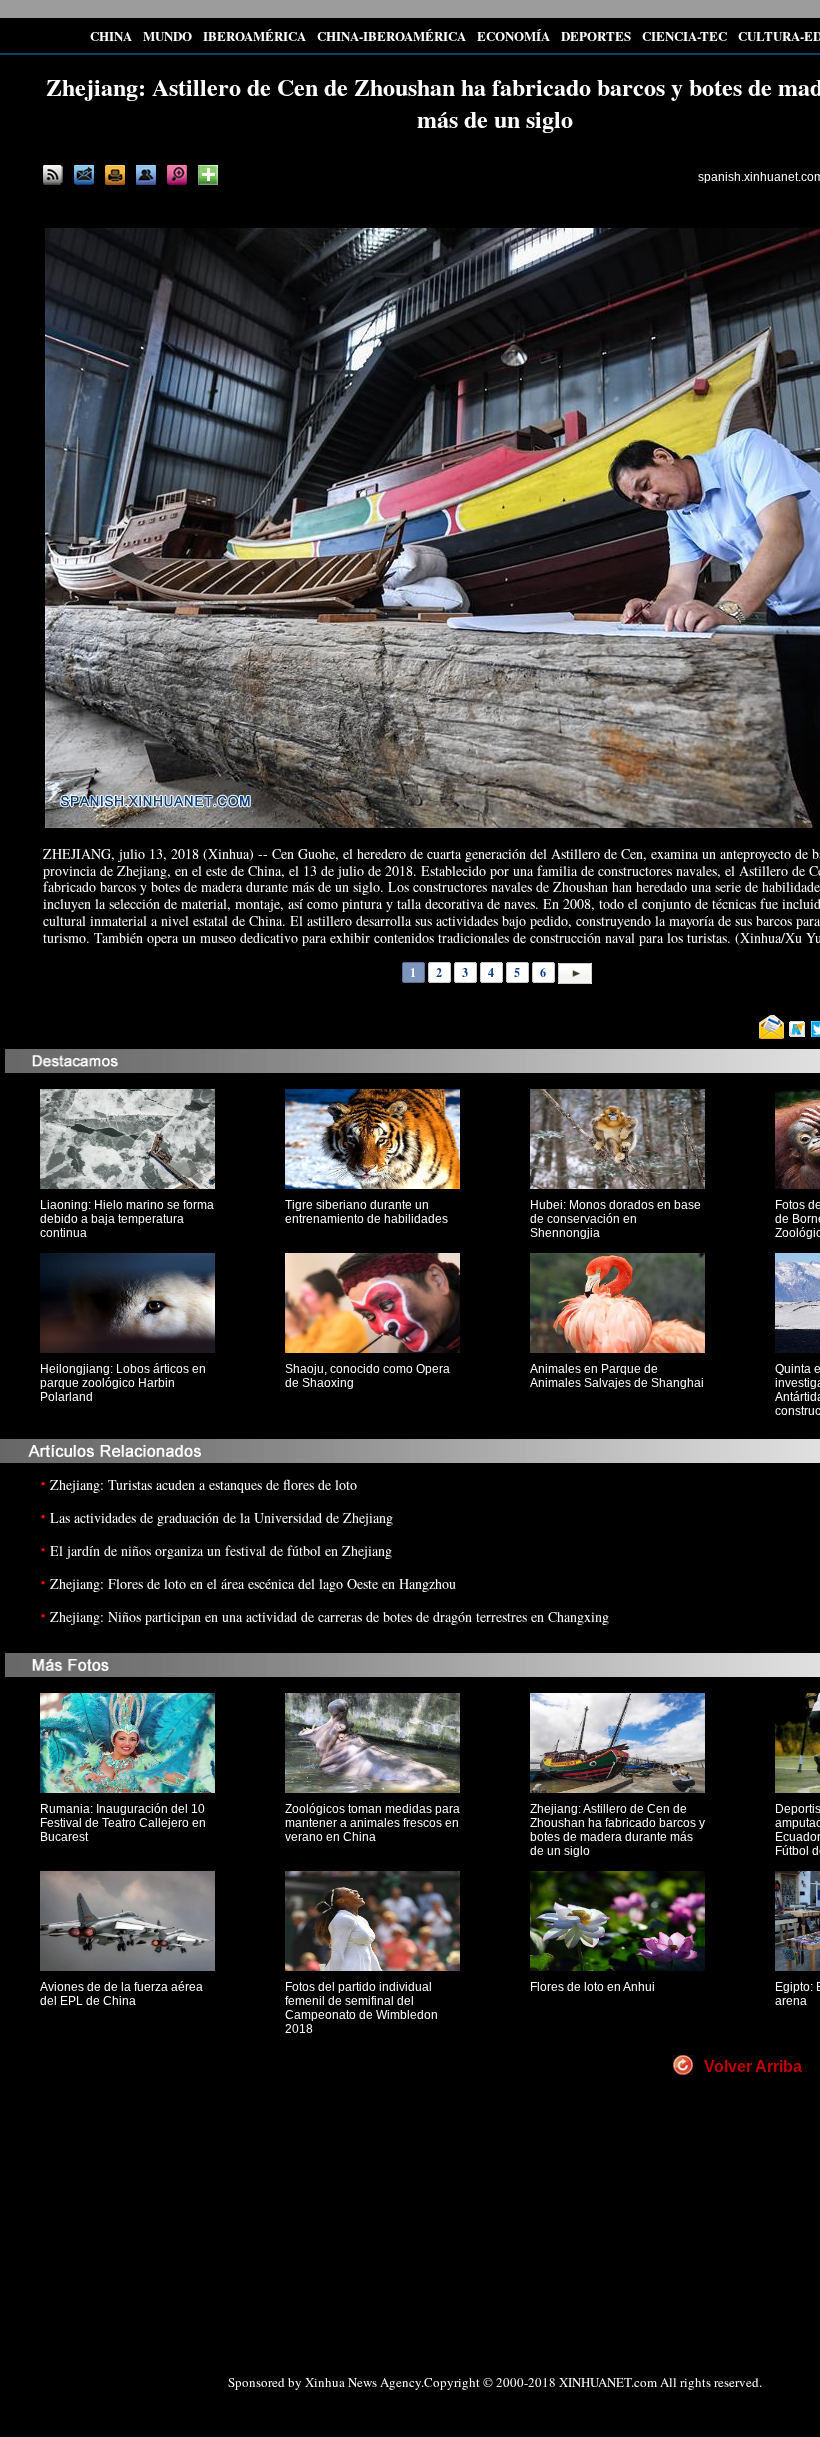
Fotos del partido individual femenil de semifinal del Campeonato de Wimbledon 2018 (361, 2008)
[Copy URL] (146, 175)
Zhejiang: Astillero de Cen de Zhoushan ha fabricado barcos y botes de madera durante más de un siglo (617, 1830)
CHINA (111, 35)
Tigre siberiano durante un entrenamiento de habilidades (366, 1212)
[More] (208, 175)
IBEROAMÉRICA (254, 35)
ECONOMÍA (513, 35)
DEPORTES (596, 35)
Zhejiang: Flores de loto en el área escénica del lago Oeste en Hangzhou (253, 1583)
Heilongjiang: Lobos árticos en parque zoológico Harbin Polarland (123, 1383)
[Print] (115, 175)
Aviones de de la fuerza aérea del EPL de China (121, 1994)
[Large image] (177, 175)
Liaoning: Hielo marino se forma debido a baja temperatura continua (127, 1219)
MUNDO (167, 35)
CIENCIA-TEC (684, 35)
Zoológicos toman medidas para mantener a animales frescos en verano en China (372, 1823)
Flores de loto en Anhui (592, 1987)
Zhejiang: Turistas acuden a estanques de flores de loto (203, 1484)
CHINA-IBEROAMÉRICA (391, 35)
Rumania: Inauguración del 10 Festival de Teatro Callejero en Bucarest (123, 1823)
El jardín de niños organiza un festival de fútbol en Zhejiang (221, 1550)
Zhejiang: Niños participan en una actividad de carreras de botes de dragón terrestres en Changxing (329, 1616)
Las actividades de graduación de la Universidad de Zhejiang (221, 1517)
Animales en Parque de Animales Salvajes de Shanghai (617, 1376)
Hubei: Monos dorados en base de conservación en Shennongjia (615, 1219)
